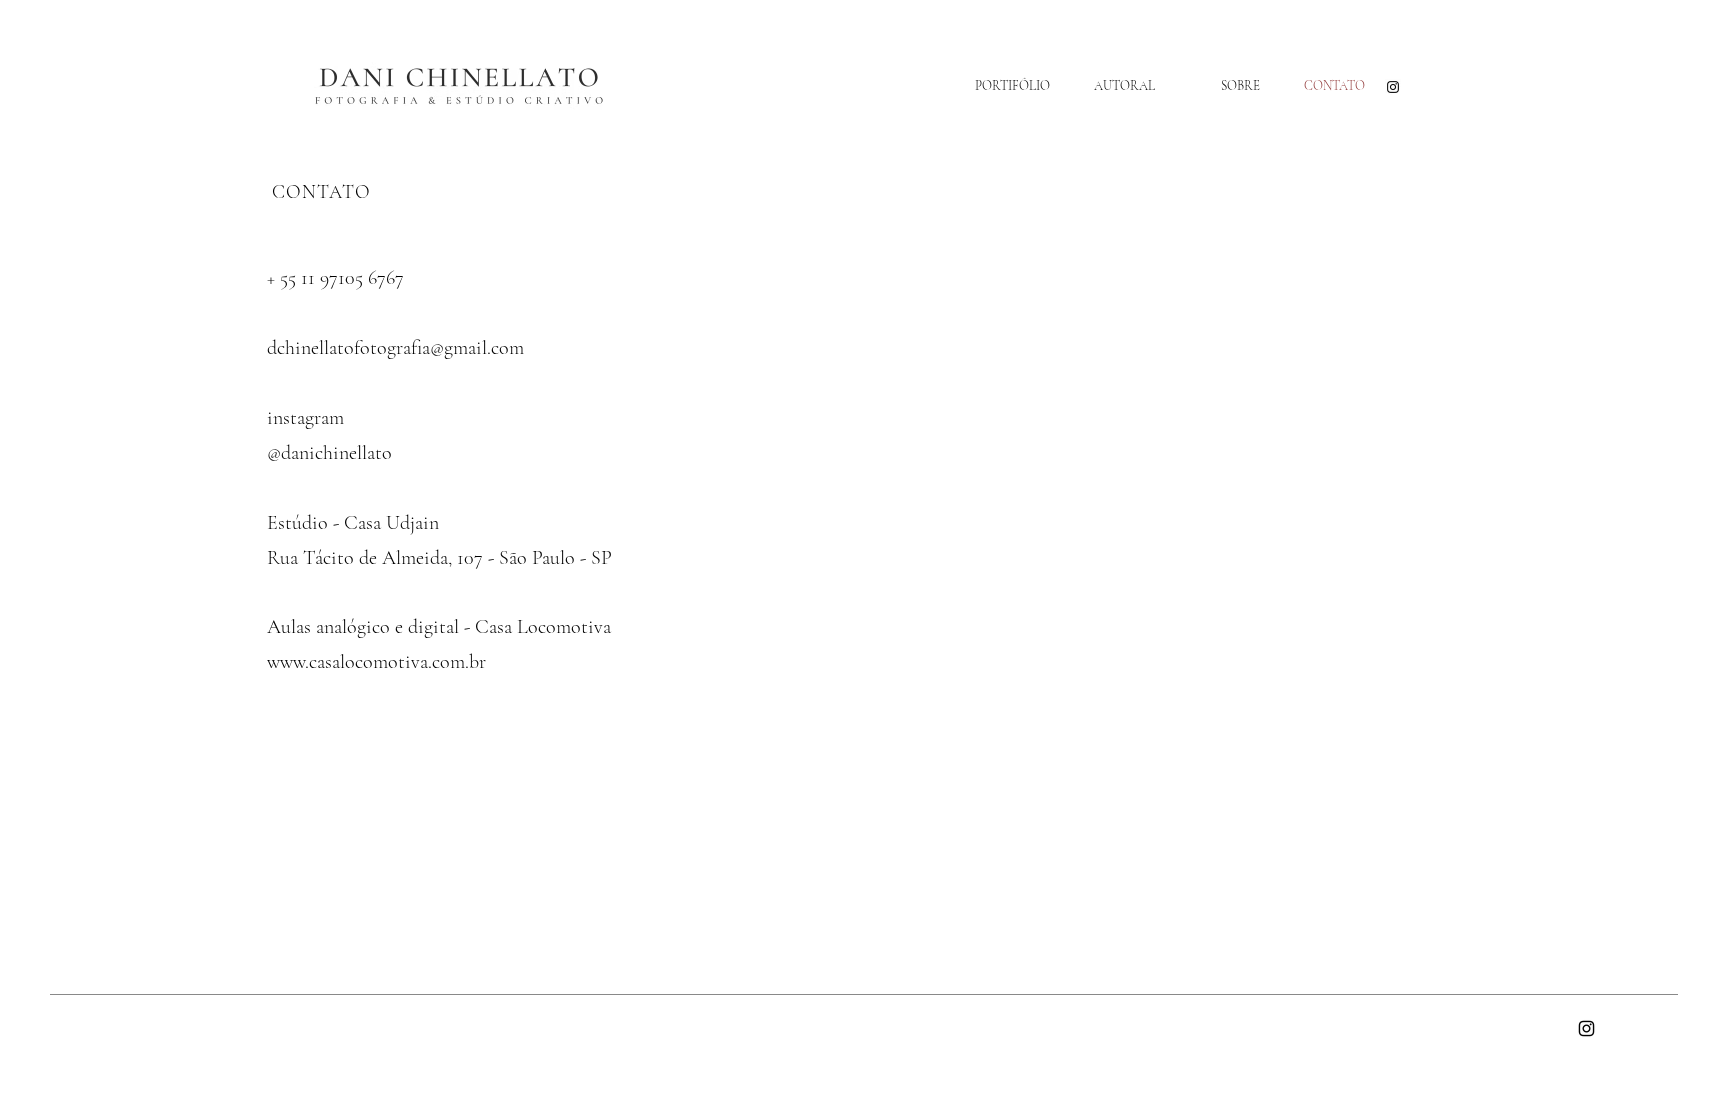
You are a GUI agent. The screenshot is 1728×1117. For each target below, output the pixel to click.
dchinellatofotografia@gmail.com (395, 348)
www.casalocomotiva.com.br (376, 662)
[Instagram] (1393, 87)
